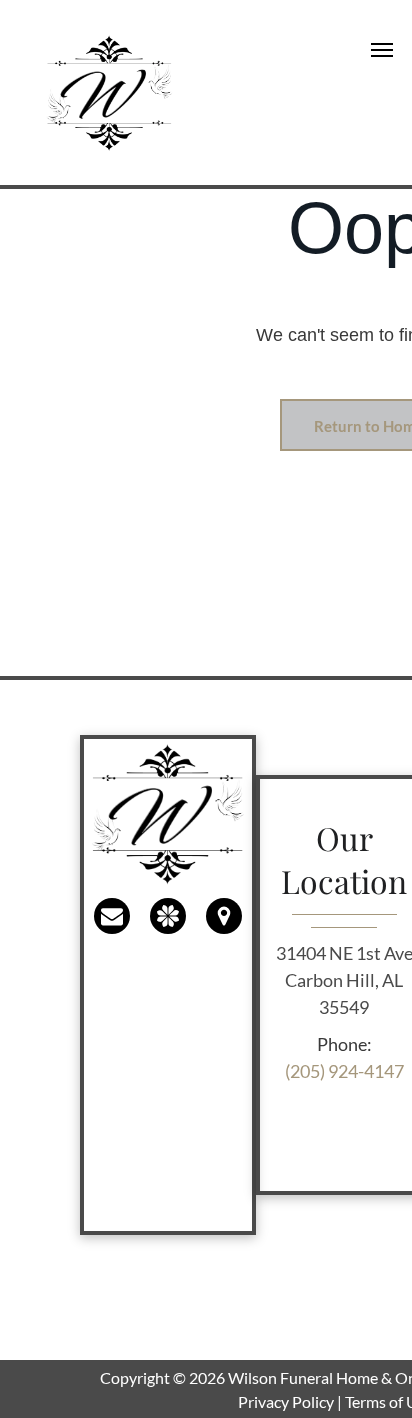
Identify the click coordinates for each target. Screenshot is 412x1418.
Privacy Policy (286, 1401)
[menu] (382, 50)
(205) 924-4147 (344, 1071)
